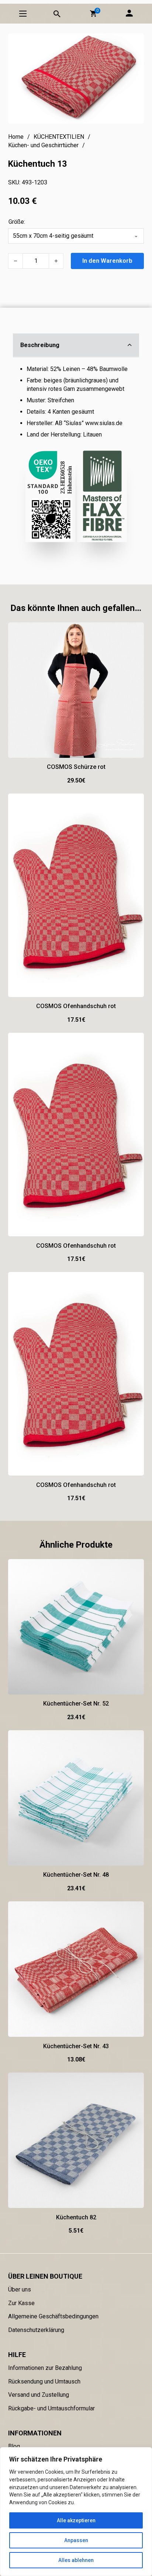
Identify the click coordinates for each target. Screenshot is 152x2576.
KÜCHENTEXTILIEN (59, 137)
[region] (76, 2512)
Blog (14, 2446)
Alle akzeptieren (76, 2520)
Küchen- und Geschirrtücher (43, 145)
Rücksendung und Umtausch (44, 2381)
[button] (93, 14)
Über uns (20, 2289)
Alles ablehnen (76, 2560)
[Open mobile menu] (23, 14)
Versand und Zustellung (39, 2395)
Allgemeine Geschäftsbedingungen (53, 2316)
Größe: (17, 222)
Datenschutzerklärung (36, 2330)
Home (16, 137)
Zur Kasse (21, 2303)
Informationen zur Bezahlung (45, 2368)
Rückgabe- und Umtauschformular (51, 2408)
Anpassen (76, 2540)
